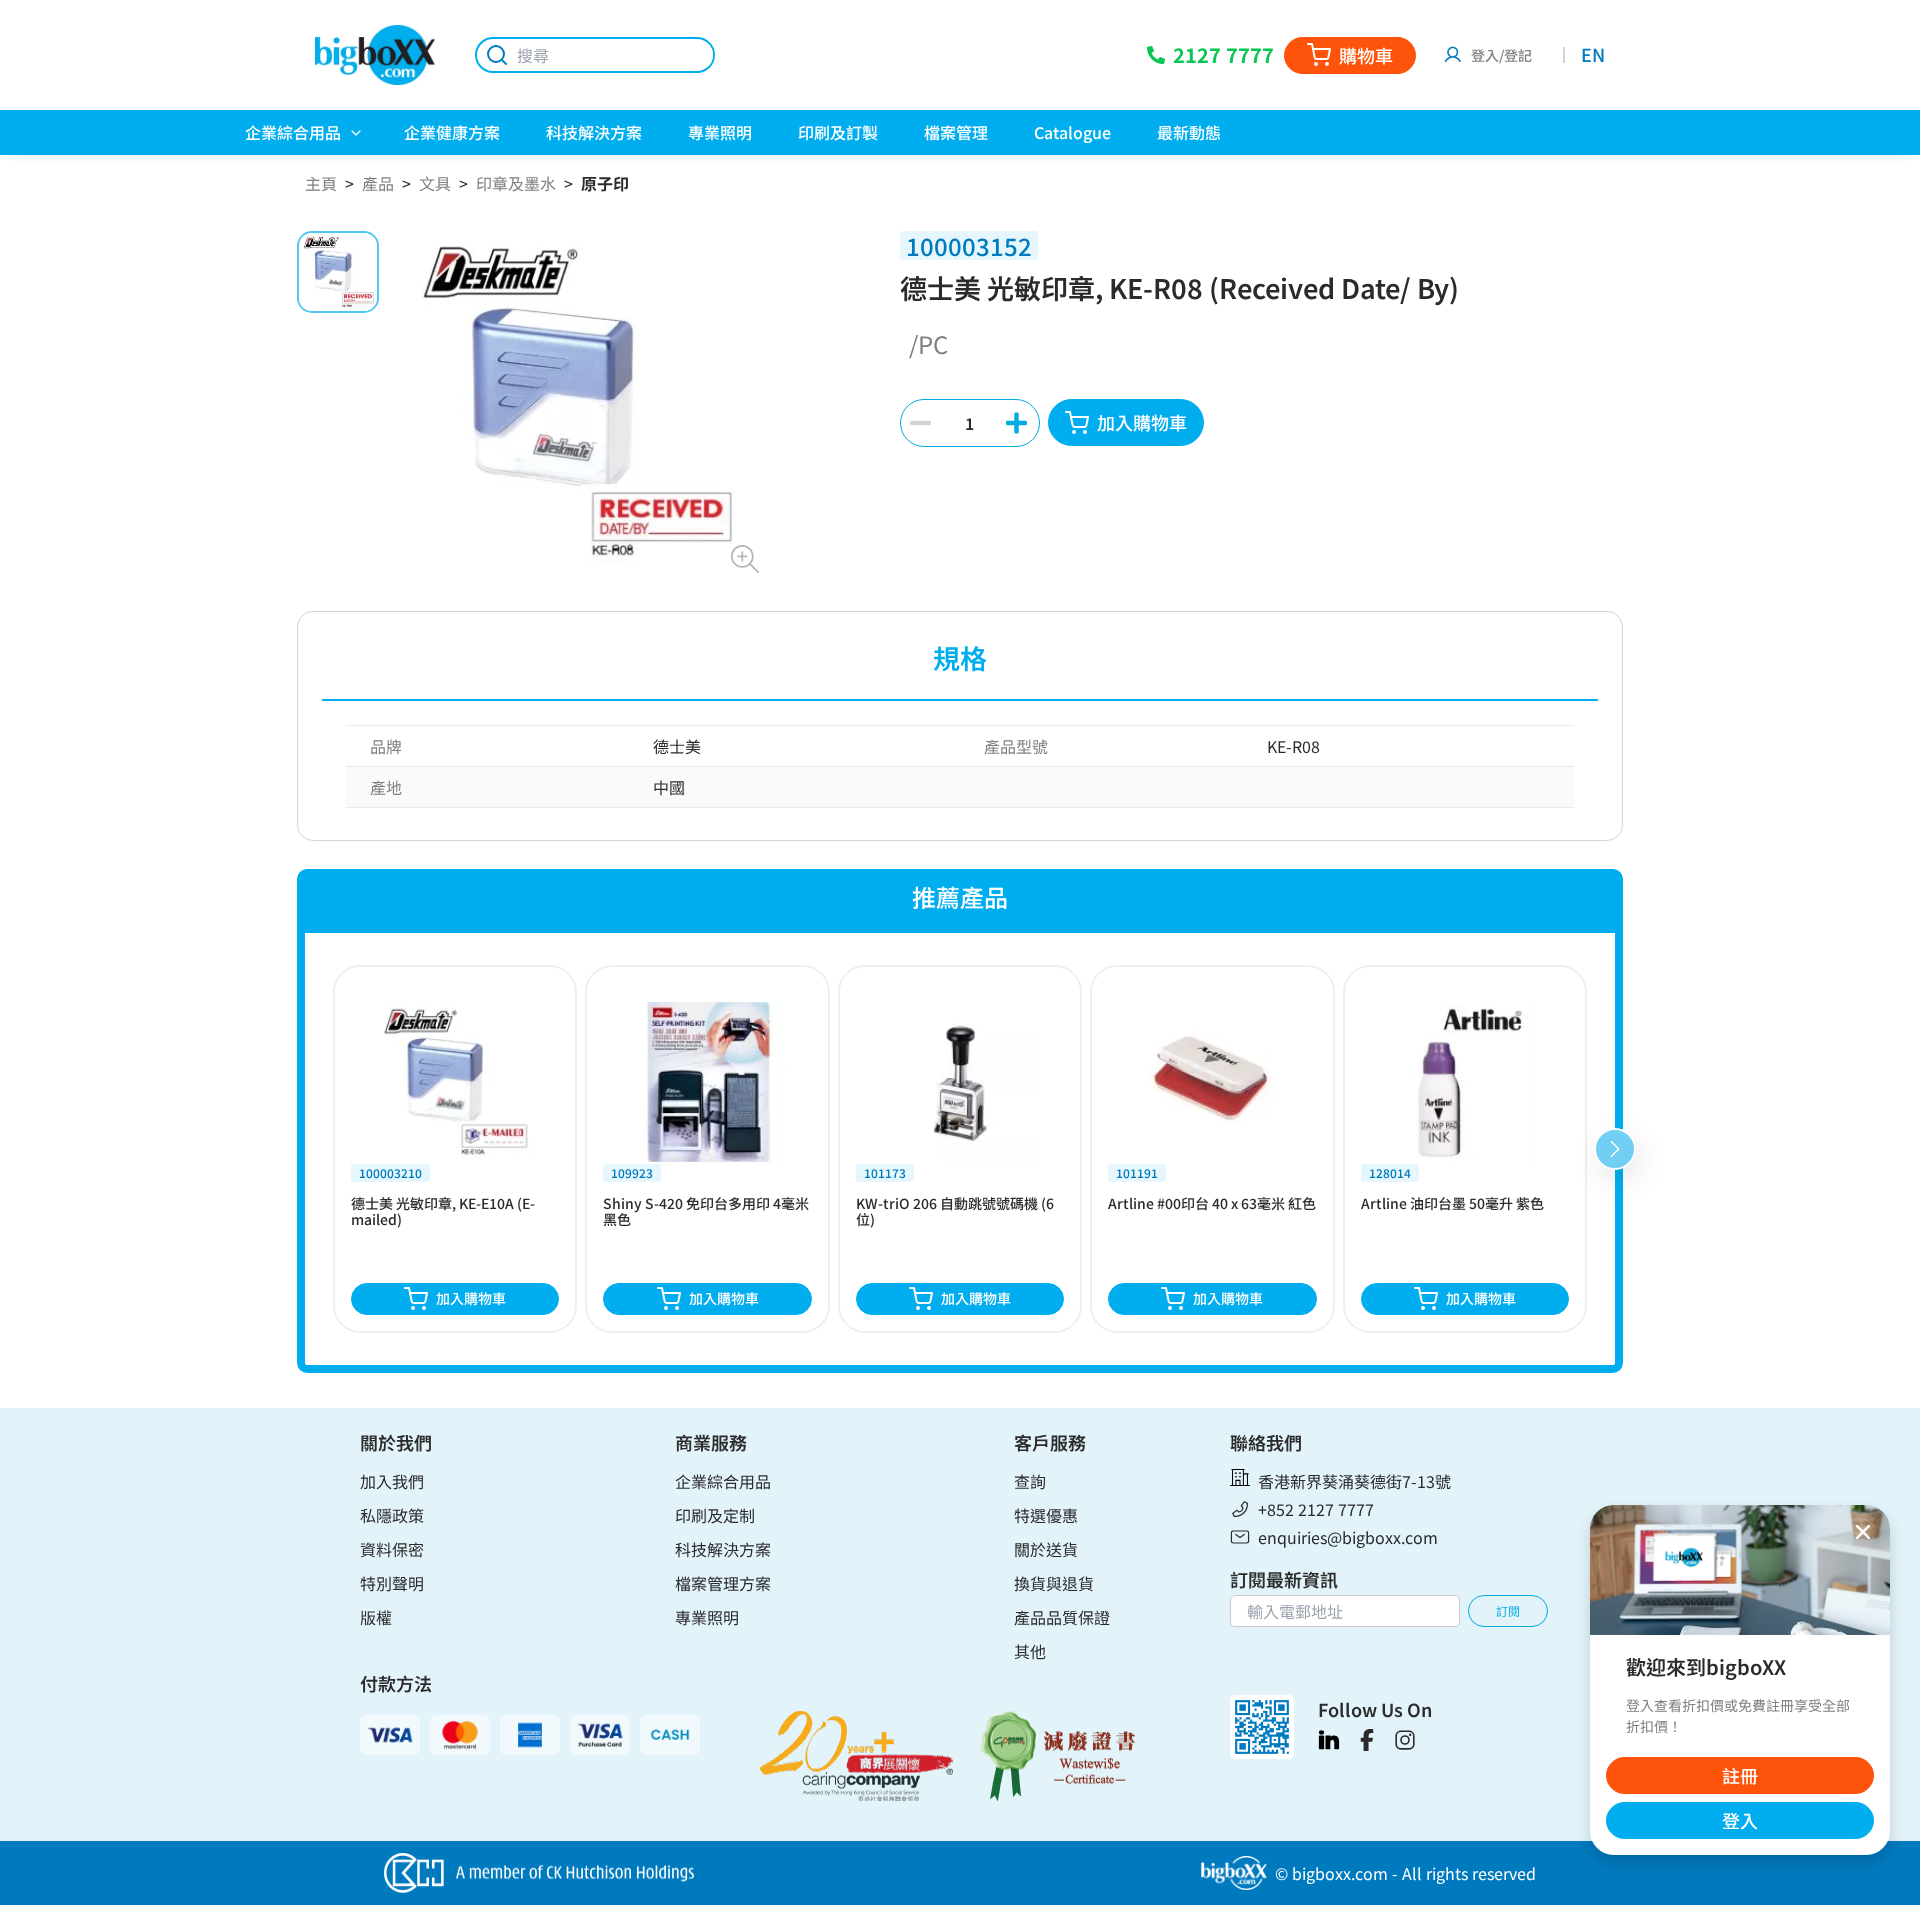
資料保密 (392, 1549)
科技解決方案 (723, 1549)
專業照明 (707, 1617)
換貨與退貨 (1054, 1583)
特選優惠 (1046, 1515)
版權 (376, 1617)
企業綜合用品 (723, 1481)
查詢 (1030, 1481)
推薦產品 (960, 896)
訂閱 (1508, 1610)
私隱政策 (392, 1515)
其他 (1030, 1651)
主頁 (321, 183)
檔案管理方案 (723, 1583)
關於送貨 (1046, 1549)
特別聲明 (392, 1583)
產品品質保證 (1062, 1617)
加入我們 (392, 1481)
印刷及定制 (715, 1515)
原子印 (605, 183)
